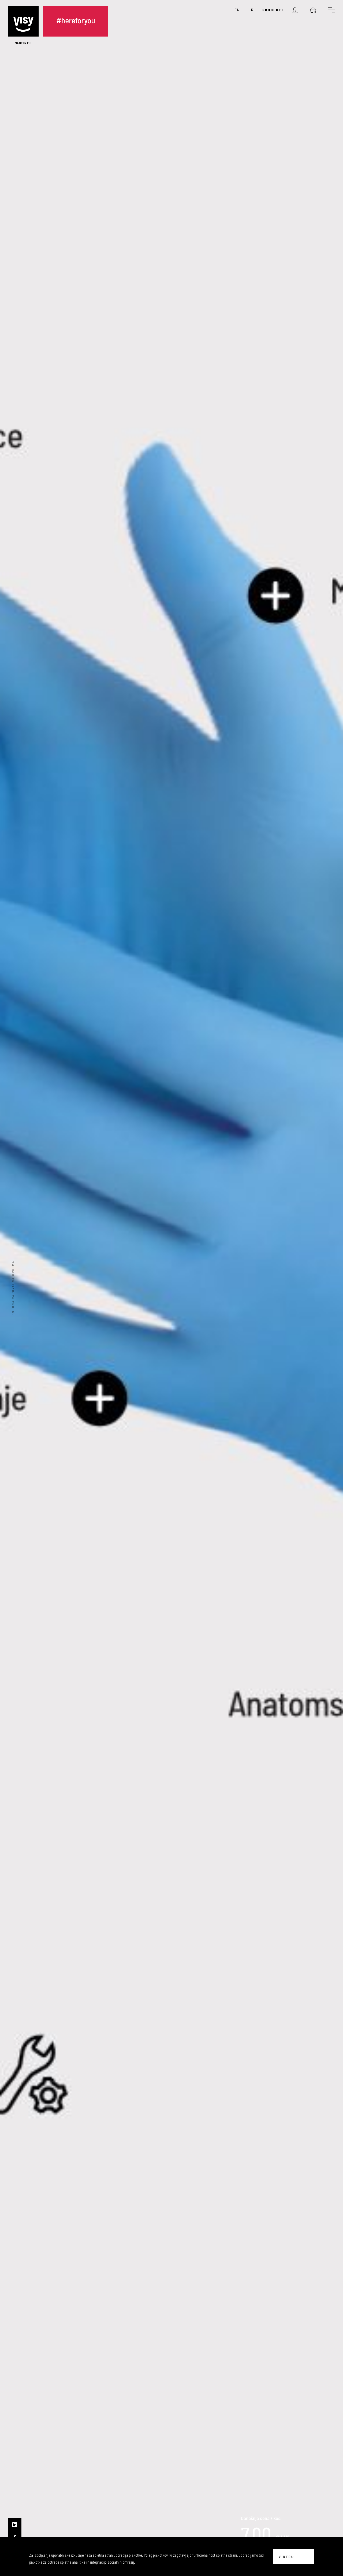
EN (237, 10)
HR (251, 10)
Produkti (273, 10)
